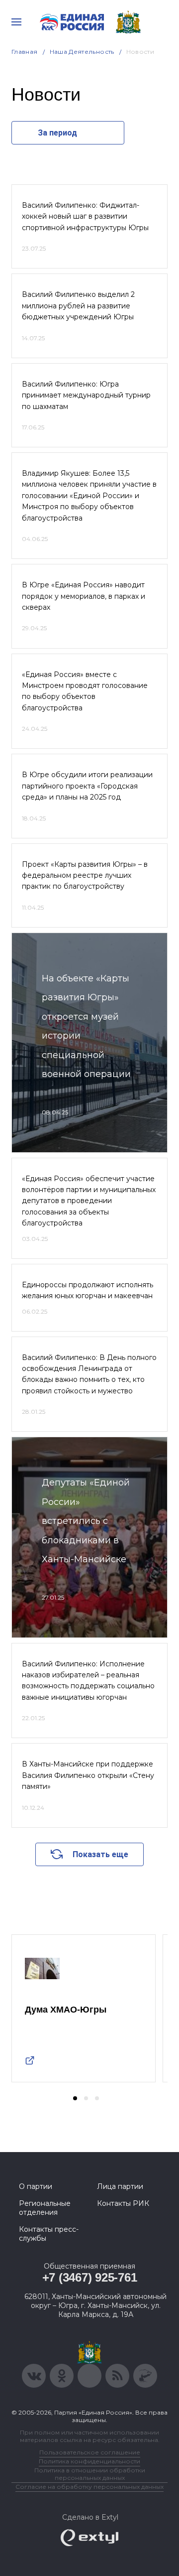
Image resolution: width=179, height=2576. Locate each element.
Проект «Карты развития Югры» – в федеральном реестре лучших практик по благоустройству (85, 876)
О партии (36, 2186)
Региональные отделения (45, 2208)
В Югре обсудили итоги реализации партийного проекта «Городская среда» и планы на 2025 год (87, 786)
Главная (25, 52)
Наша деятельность (82, 52)
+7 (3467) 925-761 (90, 2277)
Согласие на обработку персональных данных (89, 2487)
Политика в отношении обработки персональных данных (90, 2474)
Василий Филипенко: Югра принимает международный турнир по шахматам (86, 395)
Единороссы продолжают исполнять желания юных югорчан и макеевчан (88, 1290)
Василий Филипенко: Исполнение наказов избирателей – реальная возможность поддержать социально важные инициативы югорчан (88, 1681)
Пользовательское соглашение (90, 2452)
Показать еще (100, 1854)
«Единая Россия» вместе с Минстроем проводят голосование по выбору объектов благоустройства (85, 691)
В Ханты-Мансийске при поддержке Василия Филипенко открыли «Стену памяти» (88, 1775)
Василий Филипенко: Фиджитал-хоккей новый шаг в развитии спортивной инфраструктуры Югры (85, 216)
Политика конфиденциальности (89, 2461)
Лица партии (120, 2186)
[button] (75, 2098)
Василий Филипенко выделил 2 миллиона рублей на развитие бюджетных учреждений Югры (78, 306)
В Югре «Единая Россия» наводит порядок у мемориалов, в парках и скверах (84, 596)
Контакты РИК (123, 2203)
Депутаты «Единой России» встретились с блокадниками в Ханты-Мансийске (86, 1521)
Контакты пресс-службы (49, 2234)
